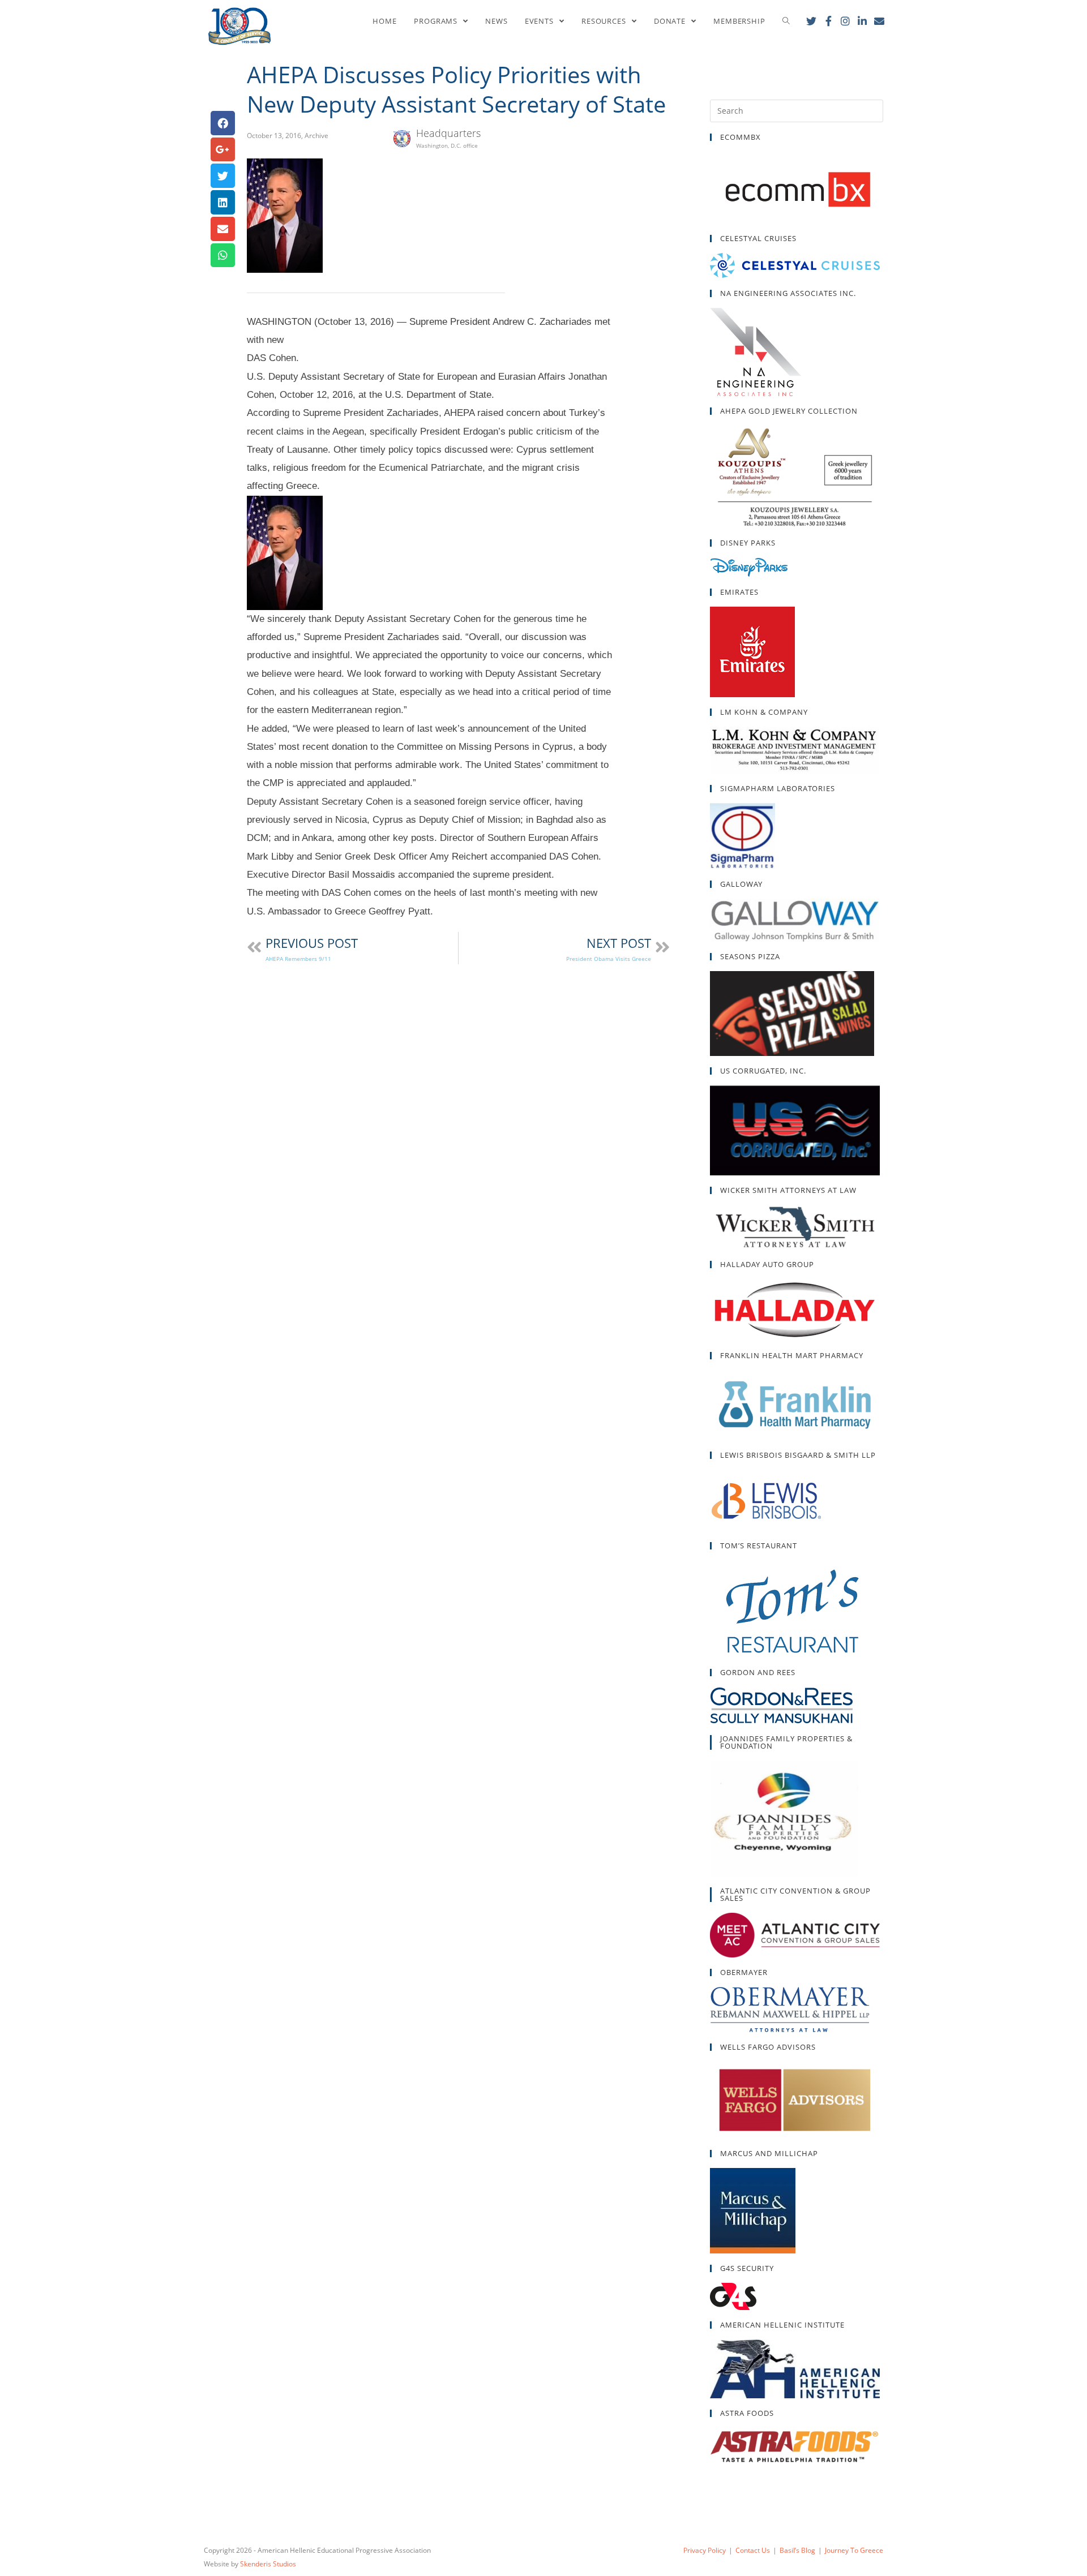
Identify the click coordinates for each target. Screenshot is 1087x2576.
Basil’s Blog (797, 2550)
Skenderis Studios (268, 2564)
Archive (316, 136)
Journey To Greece (854, 2550)
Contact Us (753, 2550)
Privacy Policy (705, 2550)
